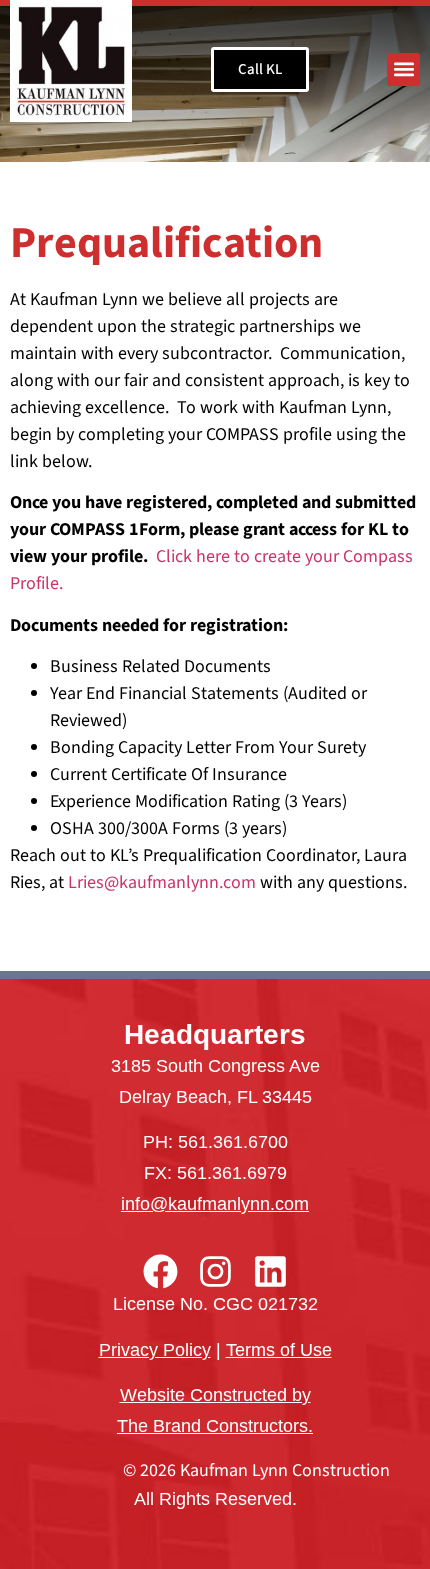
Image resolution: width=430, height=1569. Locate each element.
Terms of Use (279, 1350)
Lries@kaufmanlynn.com (162, 882)
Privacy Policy (155, 1350)
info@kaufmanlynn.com (215, 1204)
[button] (403, 69)
